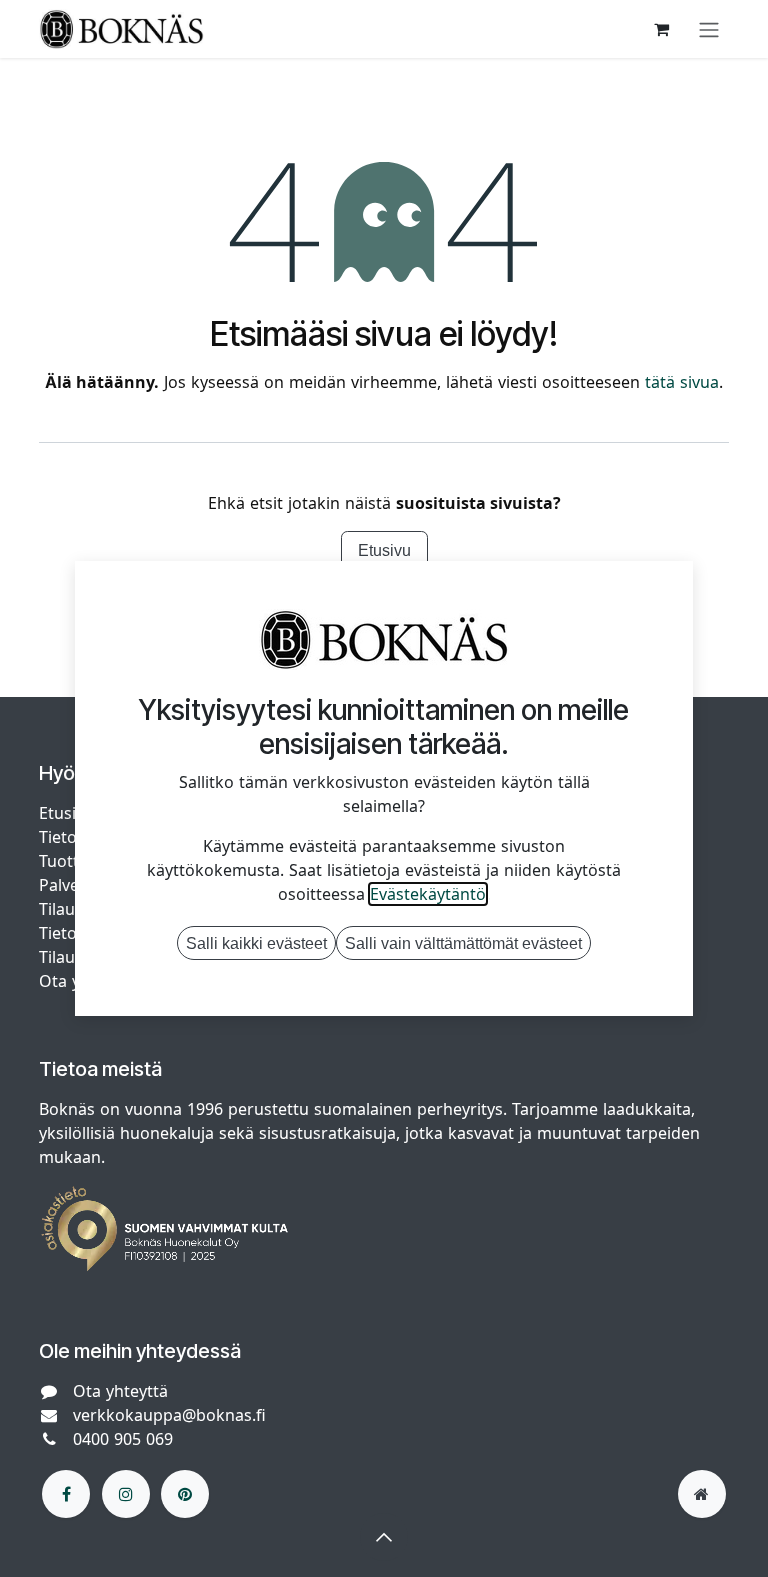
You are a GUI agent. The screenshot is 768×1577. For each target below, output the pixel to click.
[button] (384, 1537)
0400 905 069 (123, 1439)
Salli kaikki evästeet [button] (256, 943)
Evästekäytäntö (428, 894)
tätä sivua (682, 382)
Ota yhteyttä (120, 1391)
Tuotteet (71, 861)
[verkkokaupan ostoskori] (661, 29)
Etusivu (384, 550)
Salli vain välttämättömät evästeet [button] (463, 943)
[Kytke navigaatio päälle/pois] (709, 29)
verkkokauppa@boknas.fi (169, 1415)
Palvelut (69, 885)
